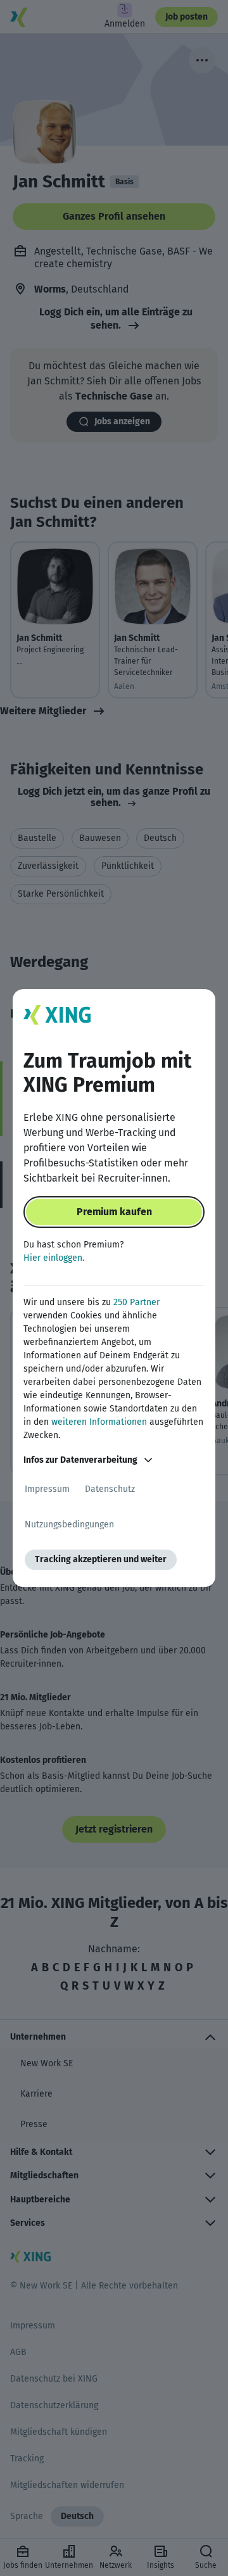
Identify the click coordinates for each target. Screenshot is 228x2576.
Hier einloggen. (54, 1258)
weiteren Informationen (99, 1422)
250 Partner (136, 1302)
